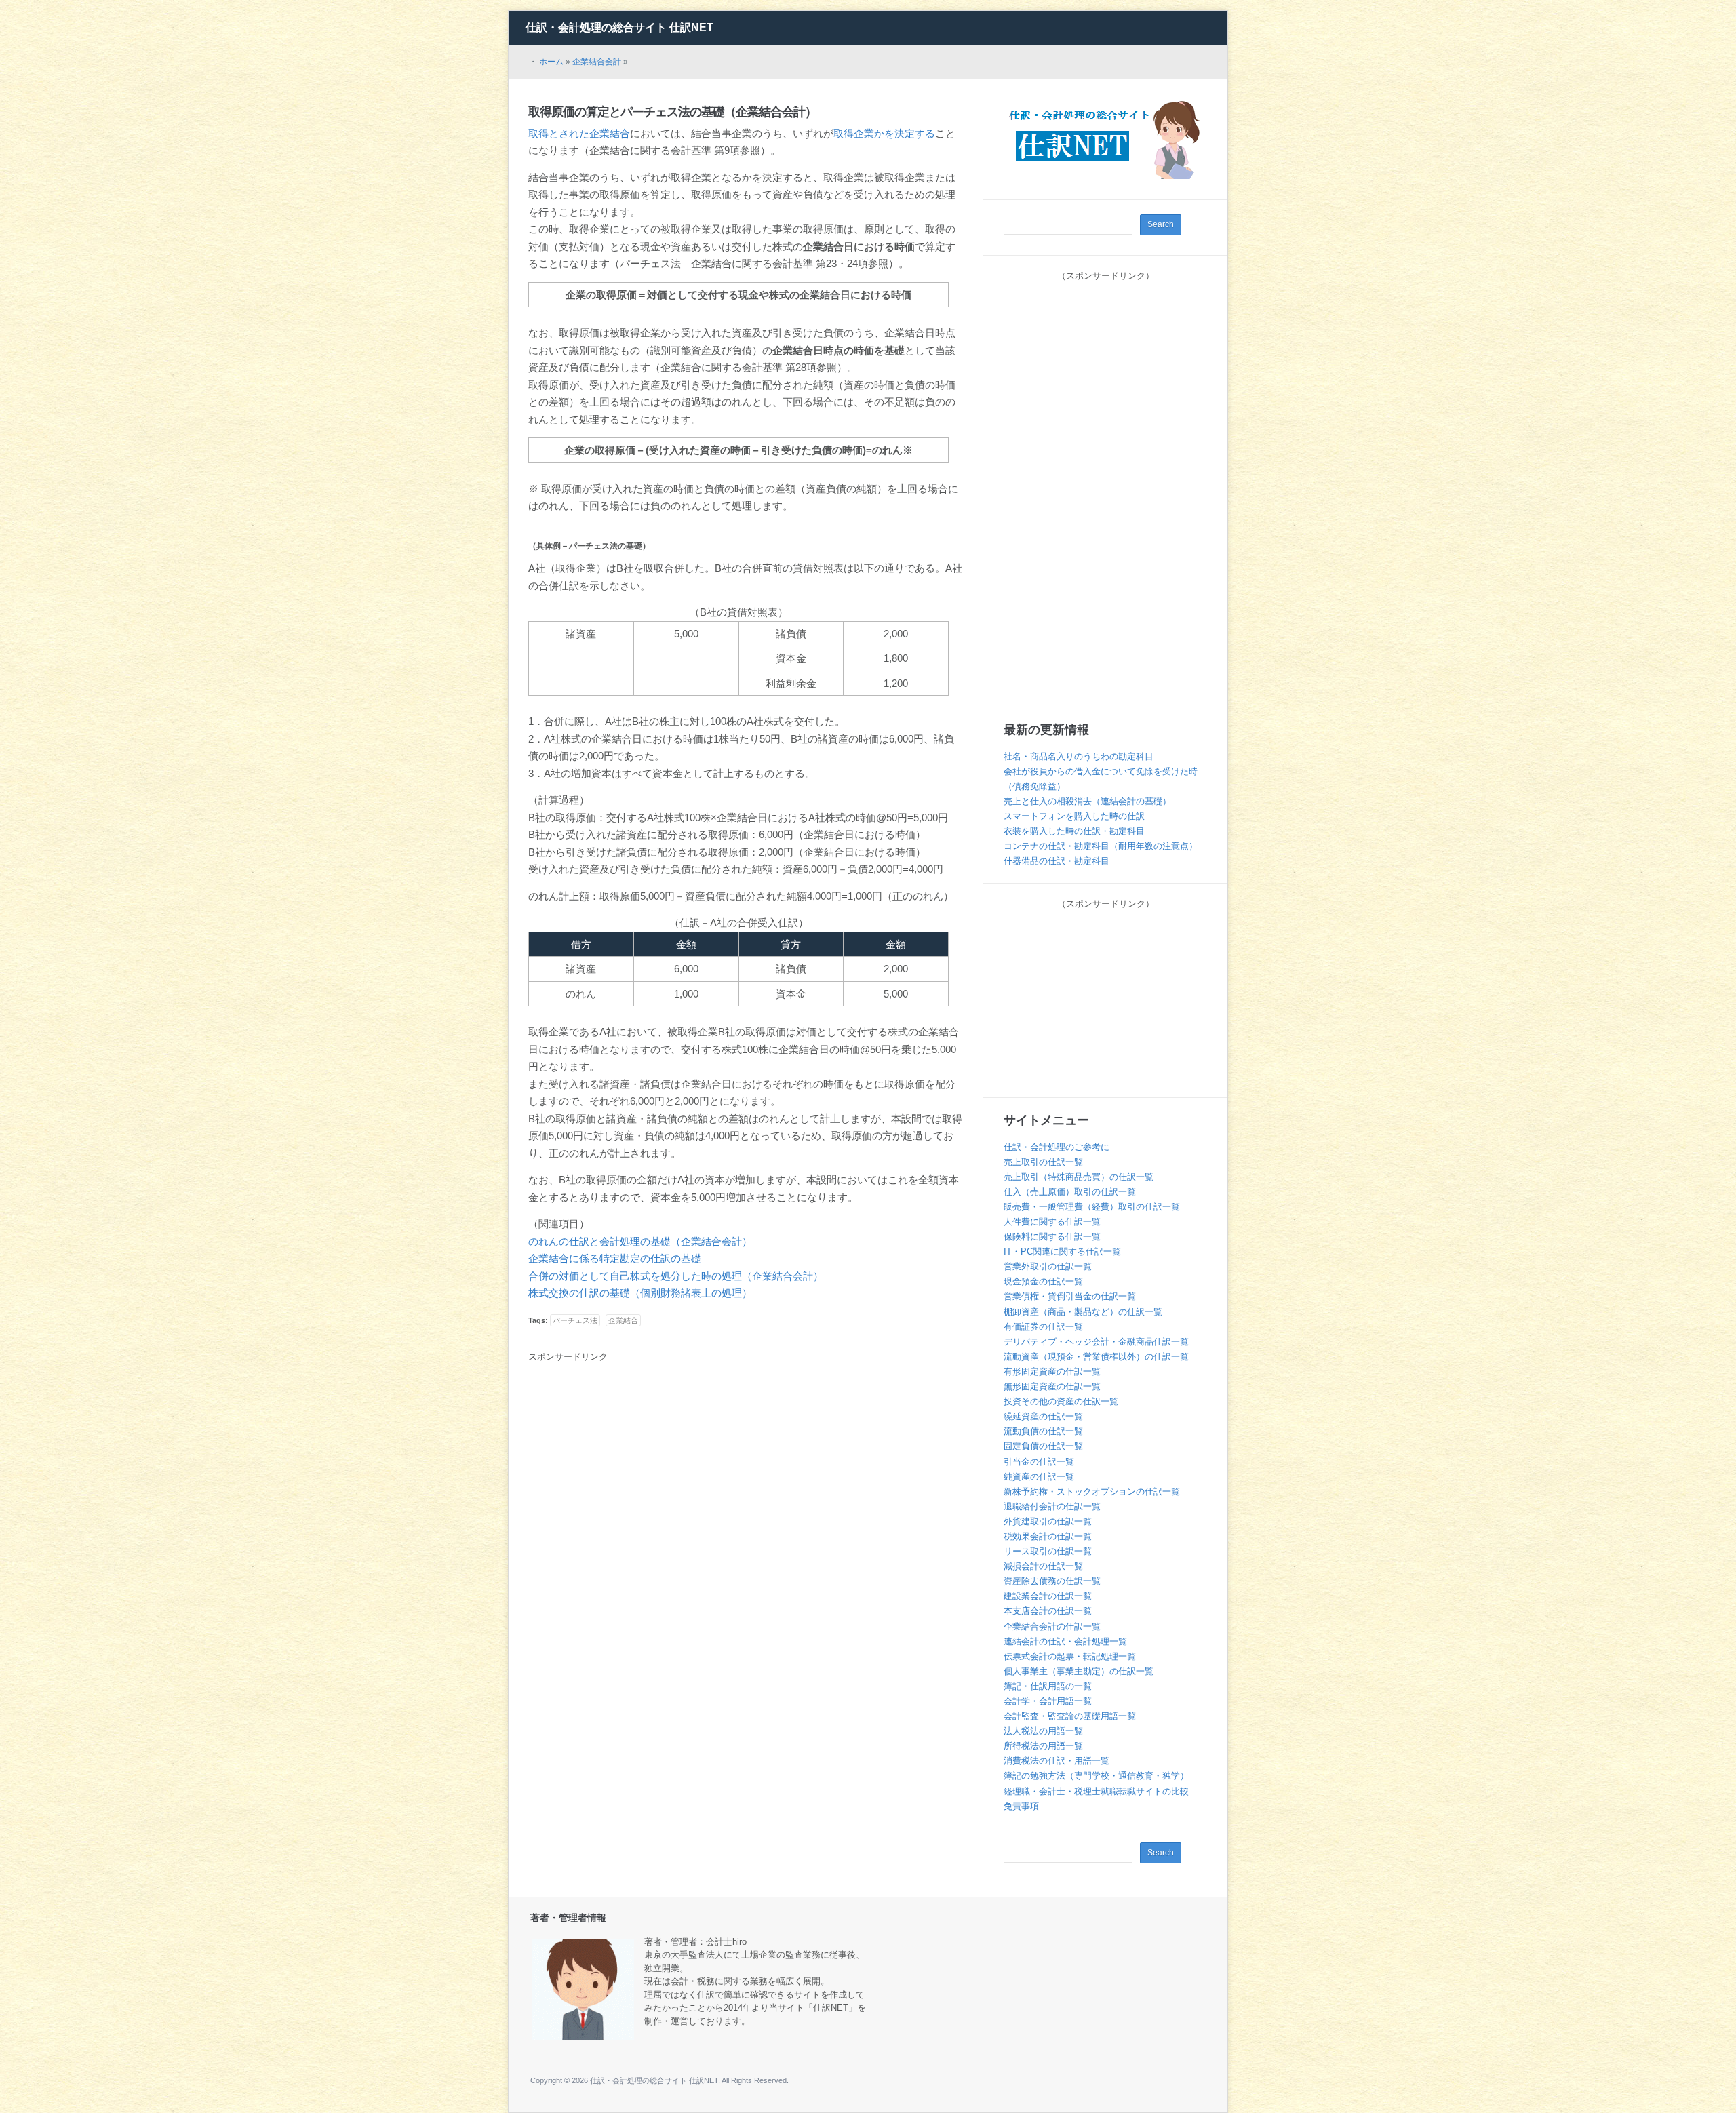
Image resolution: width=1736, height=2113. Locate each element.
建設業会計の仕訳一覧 (1048, 1596)
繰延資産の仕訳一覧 (1043, 1416)
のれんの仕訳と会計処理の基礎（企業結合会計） (640, 1241)
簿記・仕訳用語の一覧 (1048, 1686)
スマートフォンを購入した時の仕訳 (1074, 816)
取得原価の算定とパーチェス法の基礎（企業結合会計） (672, 112)
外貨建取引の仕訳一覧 (1048, 1521)
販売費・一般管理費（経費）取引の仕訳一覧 (1092, 1207)
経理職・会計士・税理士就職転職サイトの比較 (1096, 1791)
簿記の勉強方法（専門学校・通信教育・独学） (1096, 1776)
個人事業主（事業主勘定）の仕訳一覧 (1079, 1671)
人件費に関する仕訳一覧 (1052, 1222)
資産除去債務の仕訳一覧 (1052, 1581)
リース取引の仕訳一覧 (1048, 1551)
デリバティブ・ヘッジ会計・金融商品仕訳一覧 (1096, 1342)
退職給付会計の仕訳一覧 (1052, 1506)
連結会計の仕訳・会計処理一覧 (1065, 1641)
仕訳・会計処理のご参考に (1057, 1147)
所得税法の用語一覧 (1043, 1746)
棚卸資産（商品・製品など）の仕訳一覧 (1083, 1312)
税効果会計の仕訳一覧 (1048, 1536)
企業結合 (623, 1320)
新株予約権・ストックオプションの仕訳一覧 (1092, 1492)
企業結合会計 (597, 62)
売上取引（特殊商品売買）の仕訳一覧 (1079, 1177)
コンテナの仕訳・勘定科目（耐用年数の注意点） (1101, 846)
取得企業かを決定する (884, 133)
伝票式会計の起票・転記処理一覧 (1070, 1656)
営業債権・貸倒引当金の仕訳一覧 (1070, 1296)
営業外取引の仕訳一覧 (1048, 1266)
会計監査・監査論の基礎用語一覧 (1070, 1716)
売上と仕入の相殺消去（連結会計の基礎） (1087, 801)
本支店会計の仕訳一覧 (1048, 1611)
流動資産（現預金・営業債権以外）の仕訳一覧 (1096, 1357)
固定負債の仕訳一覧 (1043, 1446)
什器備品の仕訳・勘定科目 (1057, 861)
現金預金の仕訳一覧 (1043, 1281)
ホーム (551, 62)
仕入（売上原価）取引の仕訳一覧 (1070, 1192)
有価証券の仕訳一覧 (1043, 1327)
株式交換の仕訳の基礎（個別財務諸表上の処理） (640, 1293)
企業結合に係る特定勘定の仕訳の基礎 (615, 1258)
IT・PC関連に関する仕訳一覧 (1062, 1251)
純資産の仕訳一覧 (1039, 1477)
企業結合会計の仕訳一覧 (1052, 1626)
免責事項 (1021, 1806)
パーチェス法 (575, 1320)
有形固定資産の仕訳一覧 (1052, 1371)
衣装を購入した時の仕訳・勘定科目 (1074, 831)
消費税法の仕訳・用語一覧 (1057, 1761)
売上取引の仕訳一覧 (1043, 1162)
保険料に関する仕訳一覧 (1052, 1237)
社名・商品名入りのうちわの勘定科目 (1079, 756)
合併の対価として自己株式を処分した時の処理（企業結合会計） (676, 1276)
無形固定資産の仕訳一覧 (1052, 1386)
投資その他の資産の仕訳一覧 (1061, 1401)
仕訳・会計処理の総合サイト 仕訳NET (619, 27)
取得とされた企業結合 (579, 133)
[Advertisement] (642, 1469)
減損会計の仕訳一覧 (1043, 1566)
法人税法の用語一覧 (1043, 1731)
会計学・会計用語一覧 (1048, 1701)
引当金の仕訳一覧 (1039, 1462)
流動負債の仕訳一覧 (1043, 1431)
